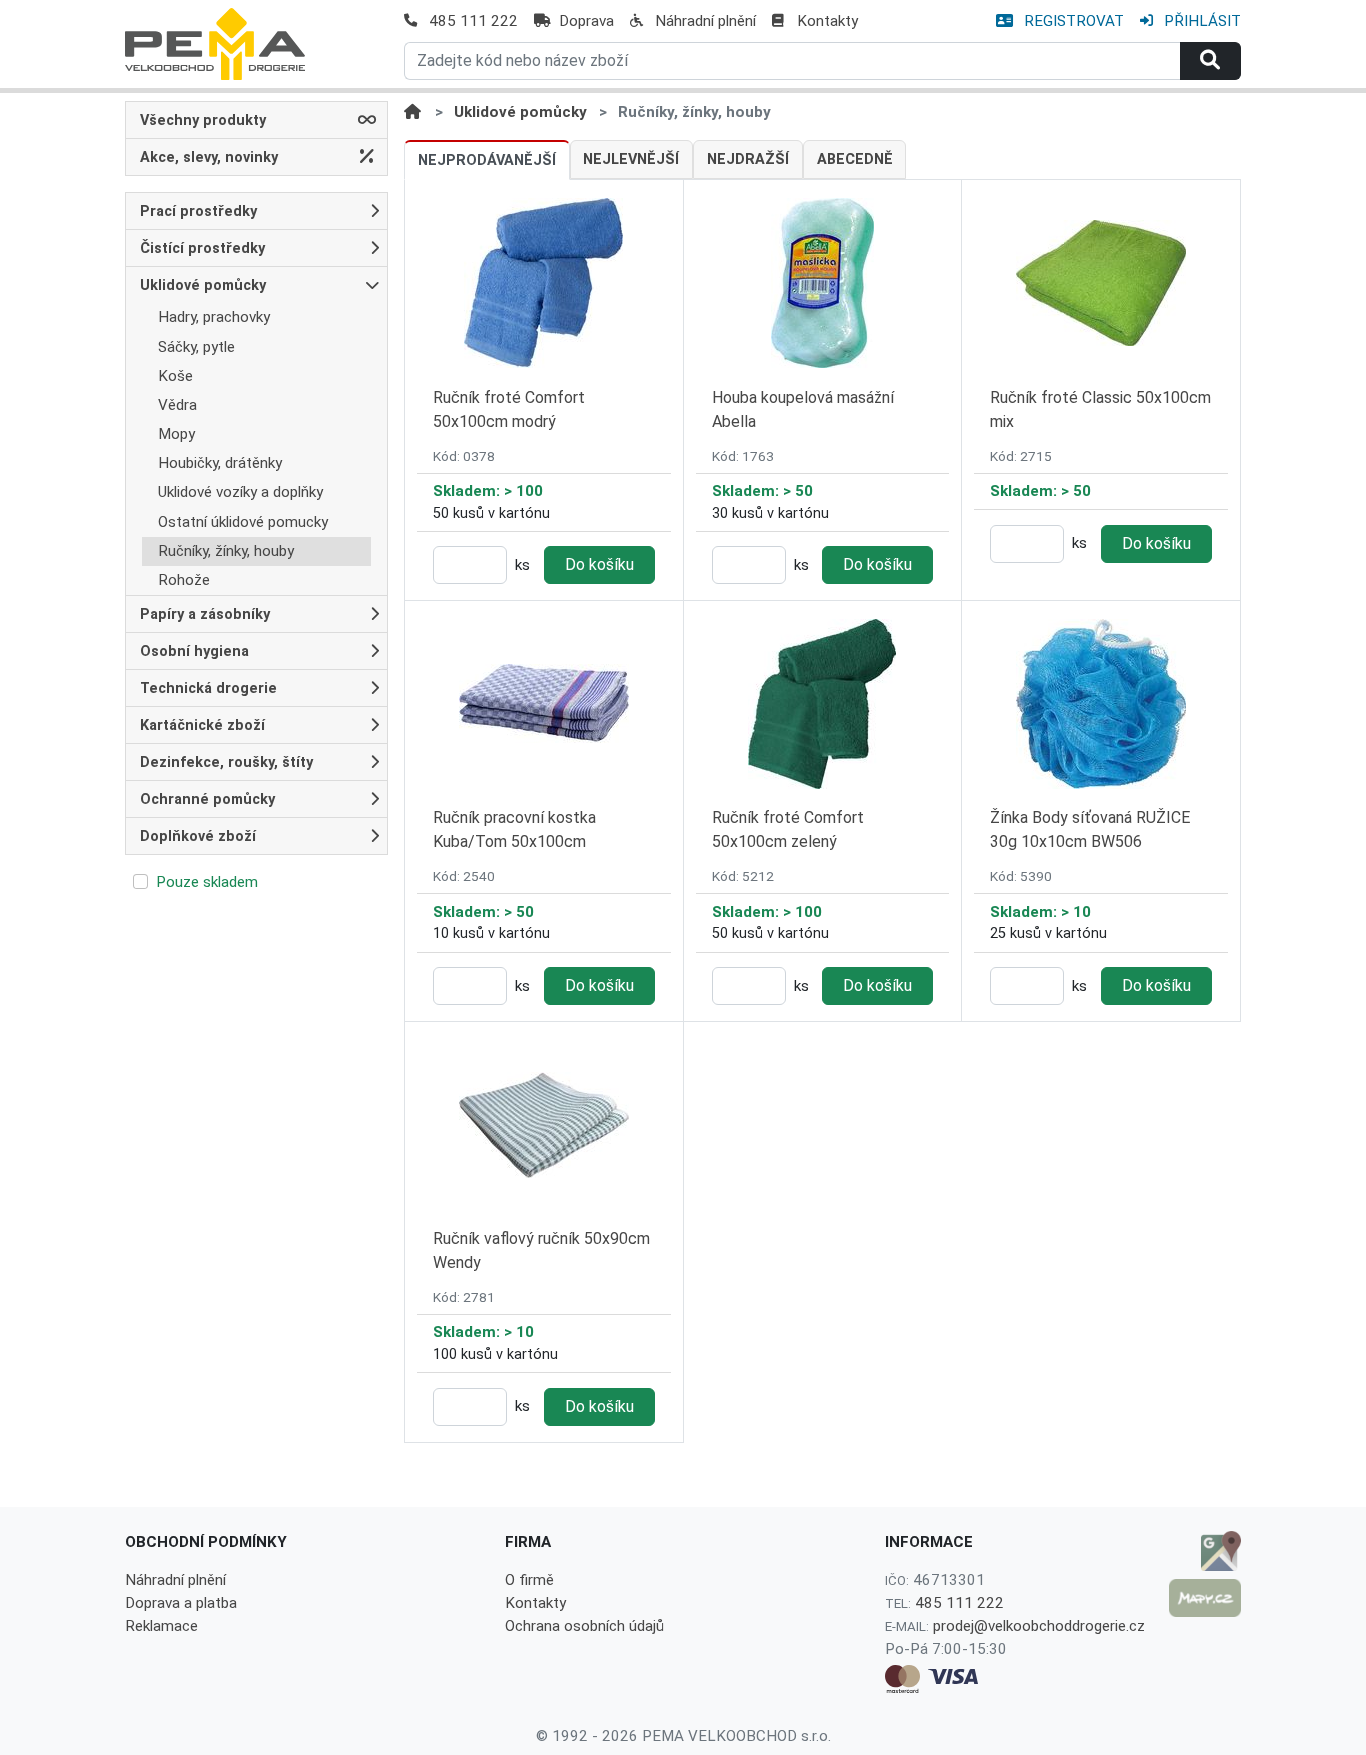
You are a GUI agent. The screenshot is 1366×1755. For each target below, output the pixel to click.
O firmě (529, 1580)
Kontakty (827, 21)
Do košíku (599, 564)
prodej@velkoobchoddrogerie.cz (1039, 1626)
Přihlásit (1200, 21)
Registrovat (1072, 21)
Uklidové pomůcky (520, 112)
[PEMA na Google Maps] (1205, 1551)
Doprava (586, 21)
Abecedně (855, 159)
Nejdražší (748, 159)
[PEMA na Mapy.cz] (1205, 1598)
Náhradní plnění (705, 21)
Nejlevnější (631, 159)
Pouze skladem (207, 882)
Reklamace (161, 1626)
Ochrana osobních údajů (584, 1626)
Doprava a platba (181, 1603)
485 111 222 (473, 21)
